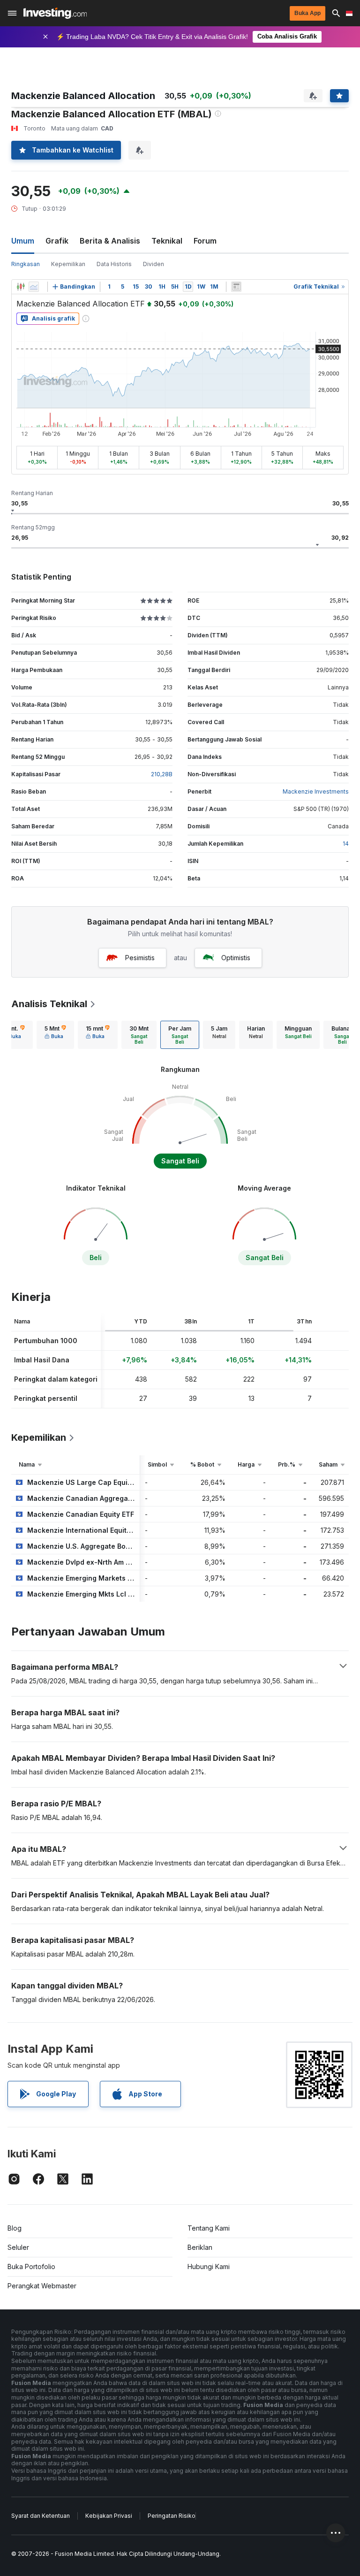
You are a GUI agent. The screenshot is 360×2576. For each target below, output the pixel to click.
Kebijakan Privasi (109, 2516)
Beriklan (200, 2247)
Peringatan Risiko (172, 2516)
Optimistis (236, 958)
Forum (205, 241)
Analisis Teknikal (49, 1004)
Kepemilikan (68, 264)
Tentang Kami (209, 2228)
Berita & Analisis (110, 241)
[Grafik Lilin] (21, 287)
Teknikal (167, 241)
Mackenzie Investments (316, 791)
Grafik (57, 241)
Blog (15, 2228)
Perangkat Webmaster (42, 2286)
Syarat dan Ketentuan (41, 2516)
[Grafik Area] (34, 287)
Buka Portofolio (31, 2266)
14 (346, 844)
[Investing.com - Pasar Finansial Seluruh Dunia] (55, 13)
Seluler (18, 2247)
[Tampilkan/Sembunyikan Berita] (236, 287)
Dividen (154, 264)
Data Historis (114, 264)
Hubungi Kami (209, 2266)
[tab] (55, 1035)
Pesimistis (140, 958)
